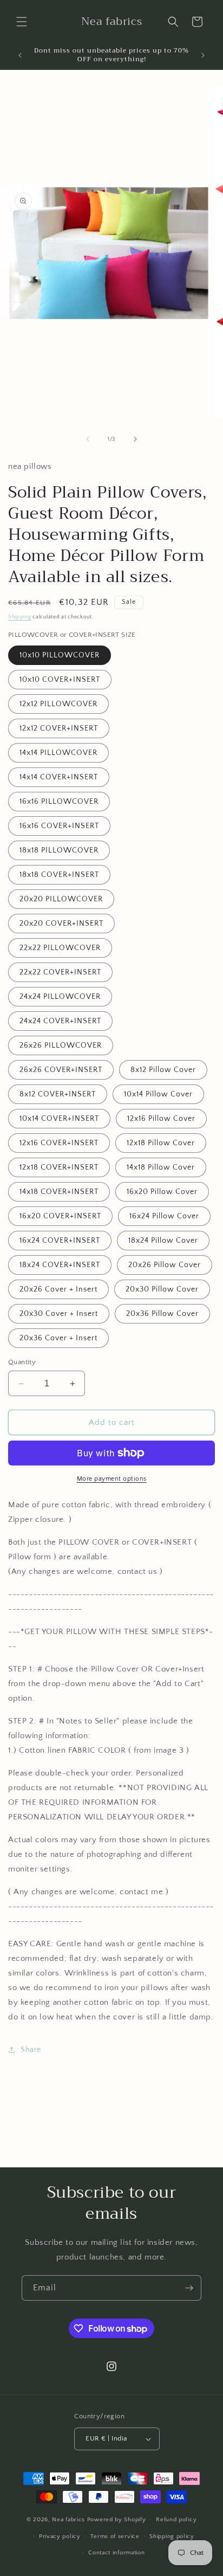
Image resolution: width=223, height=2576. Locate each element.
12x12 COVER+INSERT (59, 728)
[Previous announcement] (20, 55)
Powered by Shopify (117, 2520)
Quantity (22, 1362)
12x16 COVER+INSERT (59, 1143)
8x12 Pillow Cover (163, 1070)
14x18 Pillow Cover (161, 1167)
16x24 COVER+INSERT (60, 1241)
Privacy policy (60, 2536)
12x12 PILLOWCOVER (58, 704)
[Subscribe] (189, 2288)
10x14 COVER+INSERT (59, 1119)
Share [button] (31, 2050)
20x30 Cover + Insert (59, 1314)
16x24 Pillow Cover (164, 1216)
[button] (22, 22)
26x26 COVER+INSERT (61, 1070)
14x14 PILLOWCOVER (58, 753)
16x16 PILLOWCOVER (59, 802)
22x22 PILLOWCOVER (60, 948)
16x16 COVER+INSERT (59, 826)
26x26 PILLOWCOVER (61, 1045)
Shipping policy (172, 2536)
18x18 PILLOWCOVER (59, 850)
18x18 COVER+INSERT (59, 875)
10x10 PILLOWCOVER (60, 655)
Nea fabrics (69, 2520)
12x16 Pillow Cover (161, 1119)
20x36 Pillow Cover (162, 1314)
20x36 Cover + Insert (58, 1338)
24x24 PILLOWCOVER (60, 997)
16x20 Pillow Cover (162, 1192)
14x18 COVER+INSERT (59, 1192)
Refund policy (176, 2520)
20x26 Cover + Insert (58, 1289)
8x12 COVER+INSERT (58, 1094)
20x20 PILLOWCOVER (61, 899)
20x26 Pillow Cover (165, 1265)
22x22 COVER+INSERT (60, 972)
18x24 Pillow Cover (163, 1241)
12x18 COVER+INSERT (59, 1167)
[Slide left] (88, 439)
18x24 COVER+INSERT (60, 1265)
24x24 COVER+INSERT (60, 1021)
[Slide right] (135, 439)
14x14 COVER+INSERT (59, 777)
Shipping (20, 617)
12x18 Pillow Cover (161, 1143)
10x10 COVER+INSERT (60, 680)
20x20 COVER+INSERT (61, 924)
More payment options (112, 1479)
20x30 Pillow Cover (162, 1289)
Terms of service (115, 2536)
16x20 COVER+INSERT (60, 1216)
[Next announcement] (203, 55)
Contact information (116, 2553)
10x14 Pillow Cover (158, 1094)
